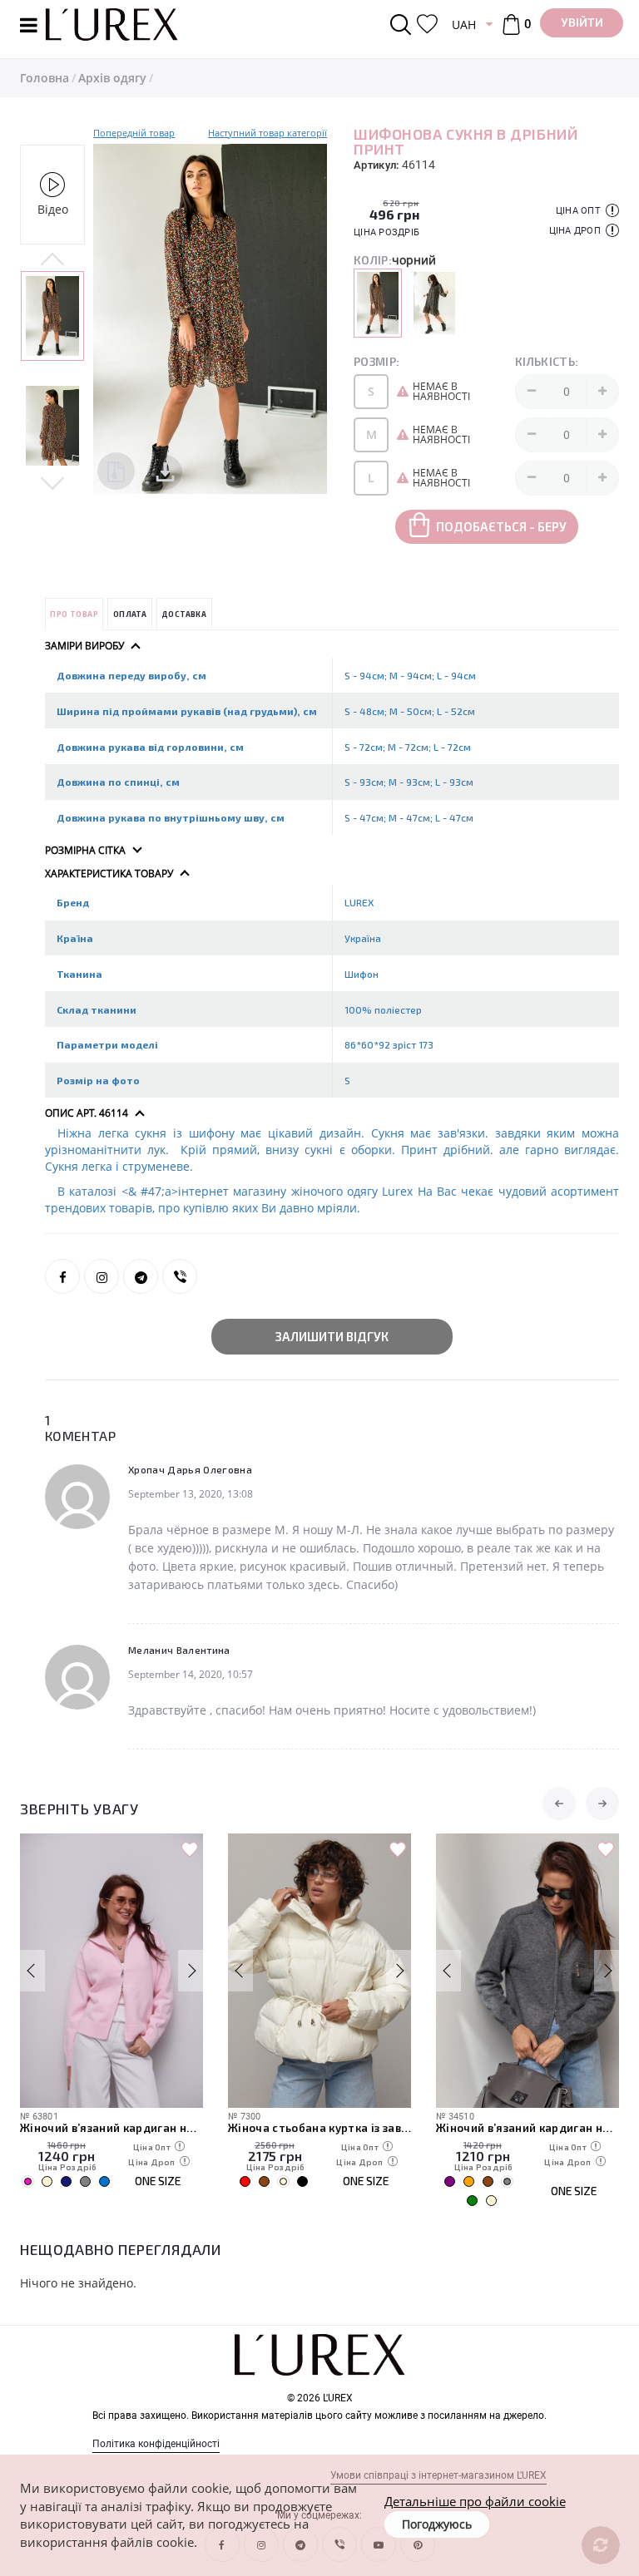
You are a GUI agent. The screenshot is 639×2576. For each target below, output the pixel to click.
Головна (45, 78)
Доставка (184, 614)
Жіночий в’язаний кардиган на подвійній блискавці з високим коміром (111, 2128)
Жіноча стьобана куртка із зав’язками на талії (319, 2128)
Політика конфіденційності (156, 2444)
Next (52, 482)
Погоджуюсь (437, 2524)
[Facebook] (62, 1276)
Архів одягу (112, 78)
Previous (52, 260)
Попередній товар (134, 133)
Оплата (130, 614)
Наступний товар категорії (267, 133)
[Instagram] (102, 1276)
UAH (464, 25)
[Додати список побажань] (190, 1850)
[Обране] (427, 25)
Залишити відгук (332, 1336)
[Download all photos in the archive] (116, 471)
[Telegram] (141, 1276)
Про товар (74, 614)
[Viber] (180, 1276)
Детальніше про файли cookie (475, 2501)
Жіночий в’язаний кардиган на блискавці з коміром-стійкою (528, 2128)
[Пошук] (404, 25)
